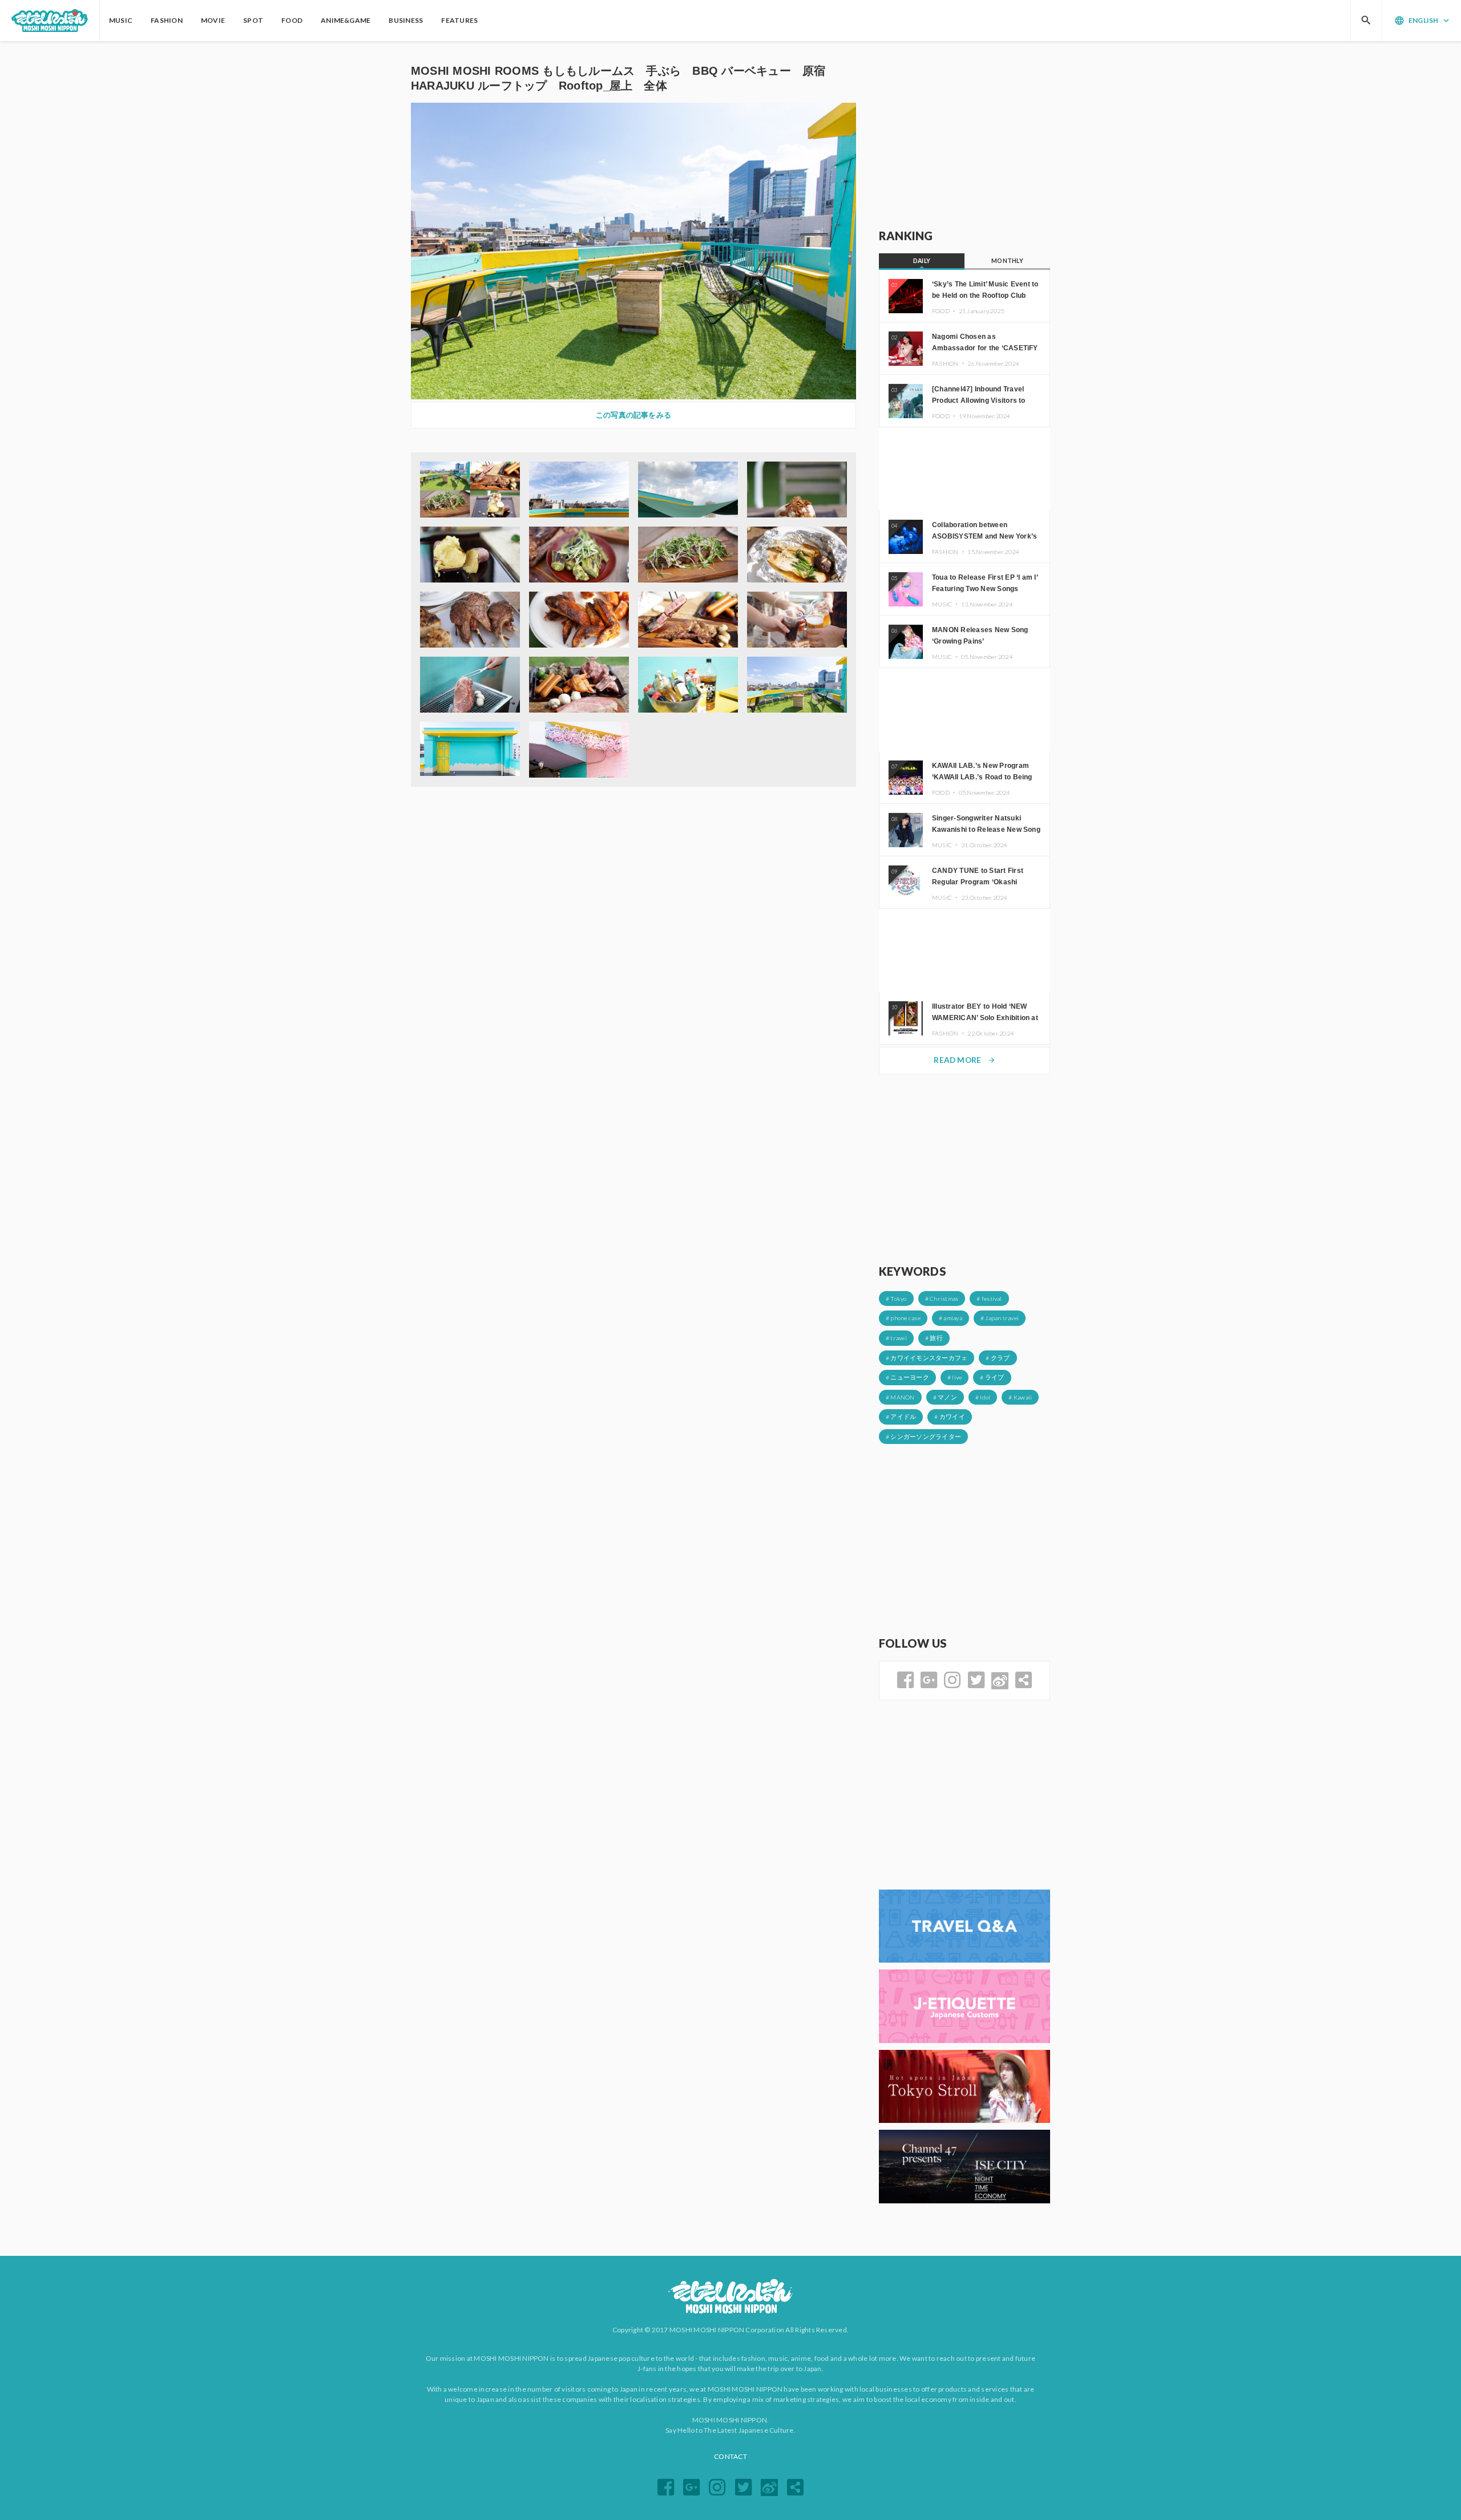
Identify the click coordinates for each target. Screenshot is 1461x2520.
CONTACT (730, 2456)
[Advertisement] (964, 135)
